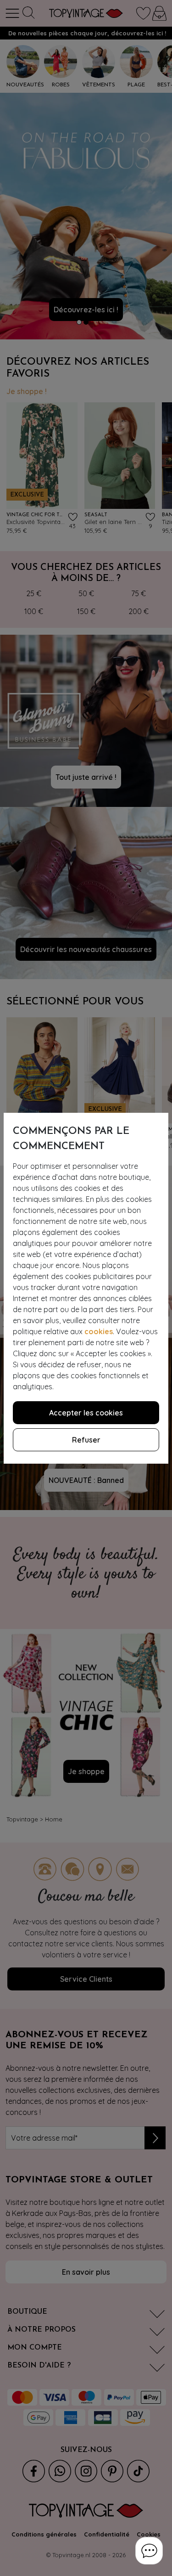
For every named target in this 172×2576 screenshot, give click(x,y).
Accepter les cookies (86, 1413)
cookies (99, 1331)
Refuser (86, 1440)
